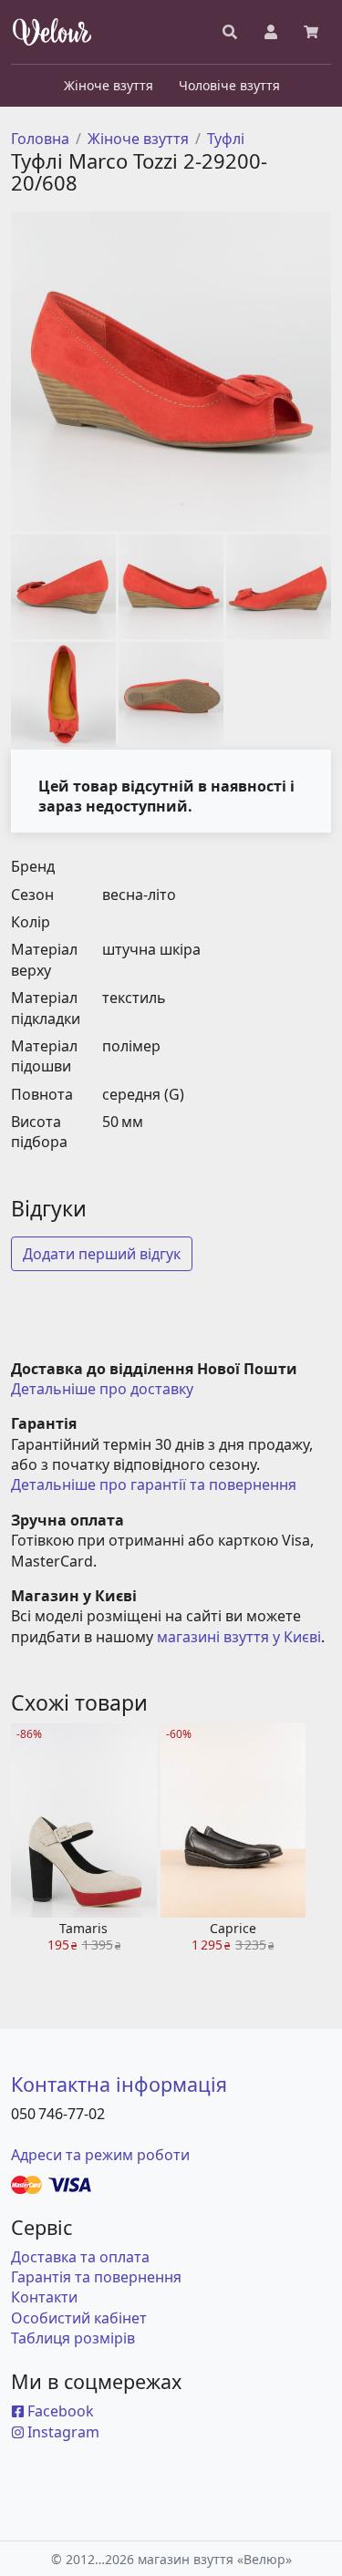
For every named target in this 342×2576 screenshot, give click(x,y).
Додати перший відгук (102, 1254)
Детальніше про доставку (102, 1389)
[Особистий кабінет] (271, 32)
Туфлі (226, 139)
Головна (40, 139)
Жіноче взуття (138, 139)
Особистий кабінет (79, 2318)
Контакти (44, 2297)
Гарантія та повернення (96, 2277)
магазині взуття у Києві (239, 1637)
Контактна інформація (119, 2084)
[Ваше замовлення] (311, 32)
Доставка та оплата (80, 2257)
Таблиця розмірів (73, 2338)
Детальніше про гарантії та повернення (154, 1485)
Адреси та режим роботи (100, 2155)
